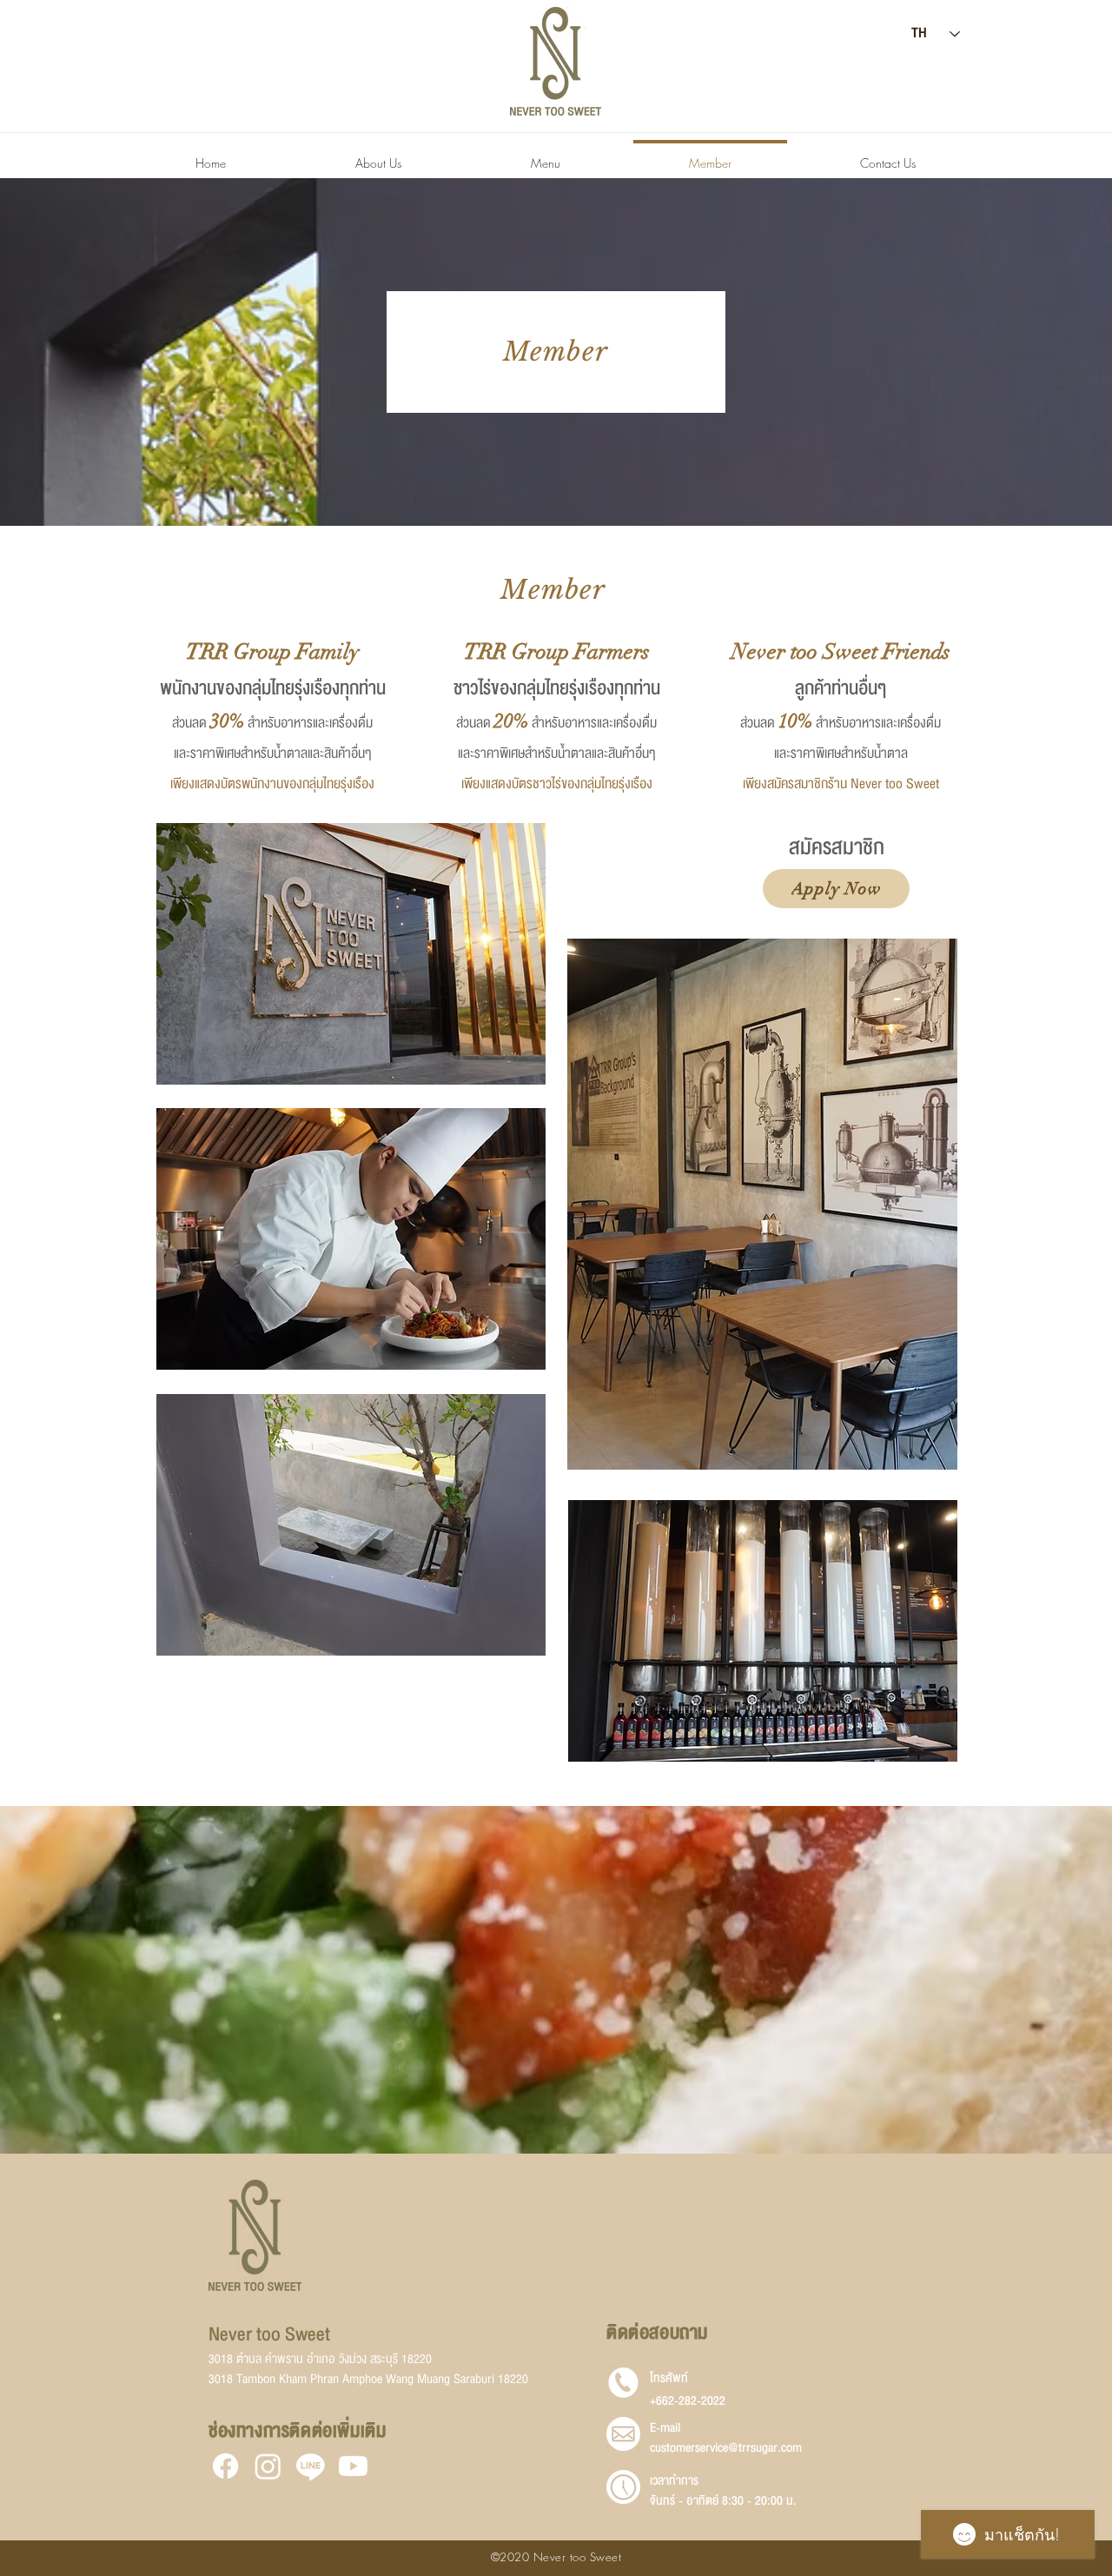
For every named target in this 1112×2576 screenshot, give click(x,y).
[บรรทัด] (311, 2466)
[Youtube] (353, 2466)
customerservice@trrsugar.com (726, 2448)
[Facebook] (225, 2466)
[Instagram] (268, 2466)
